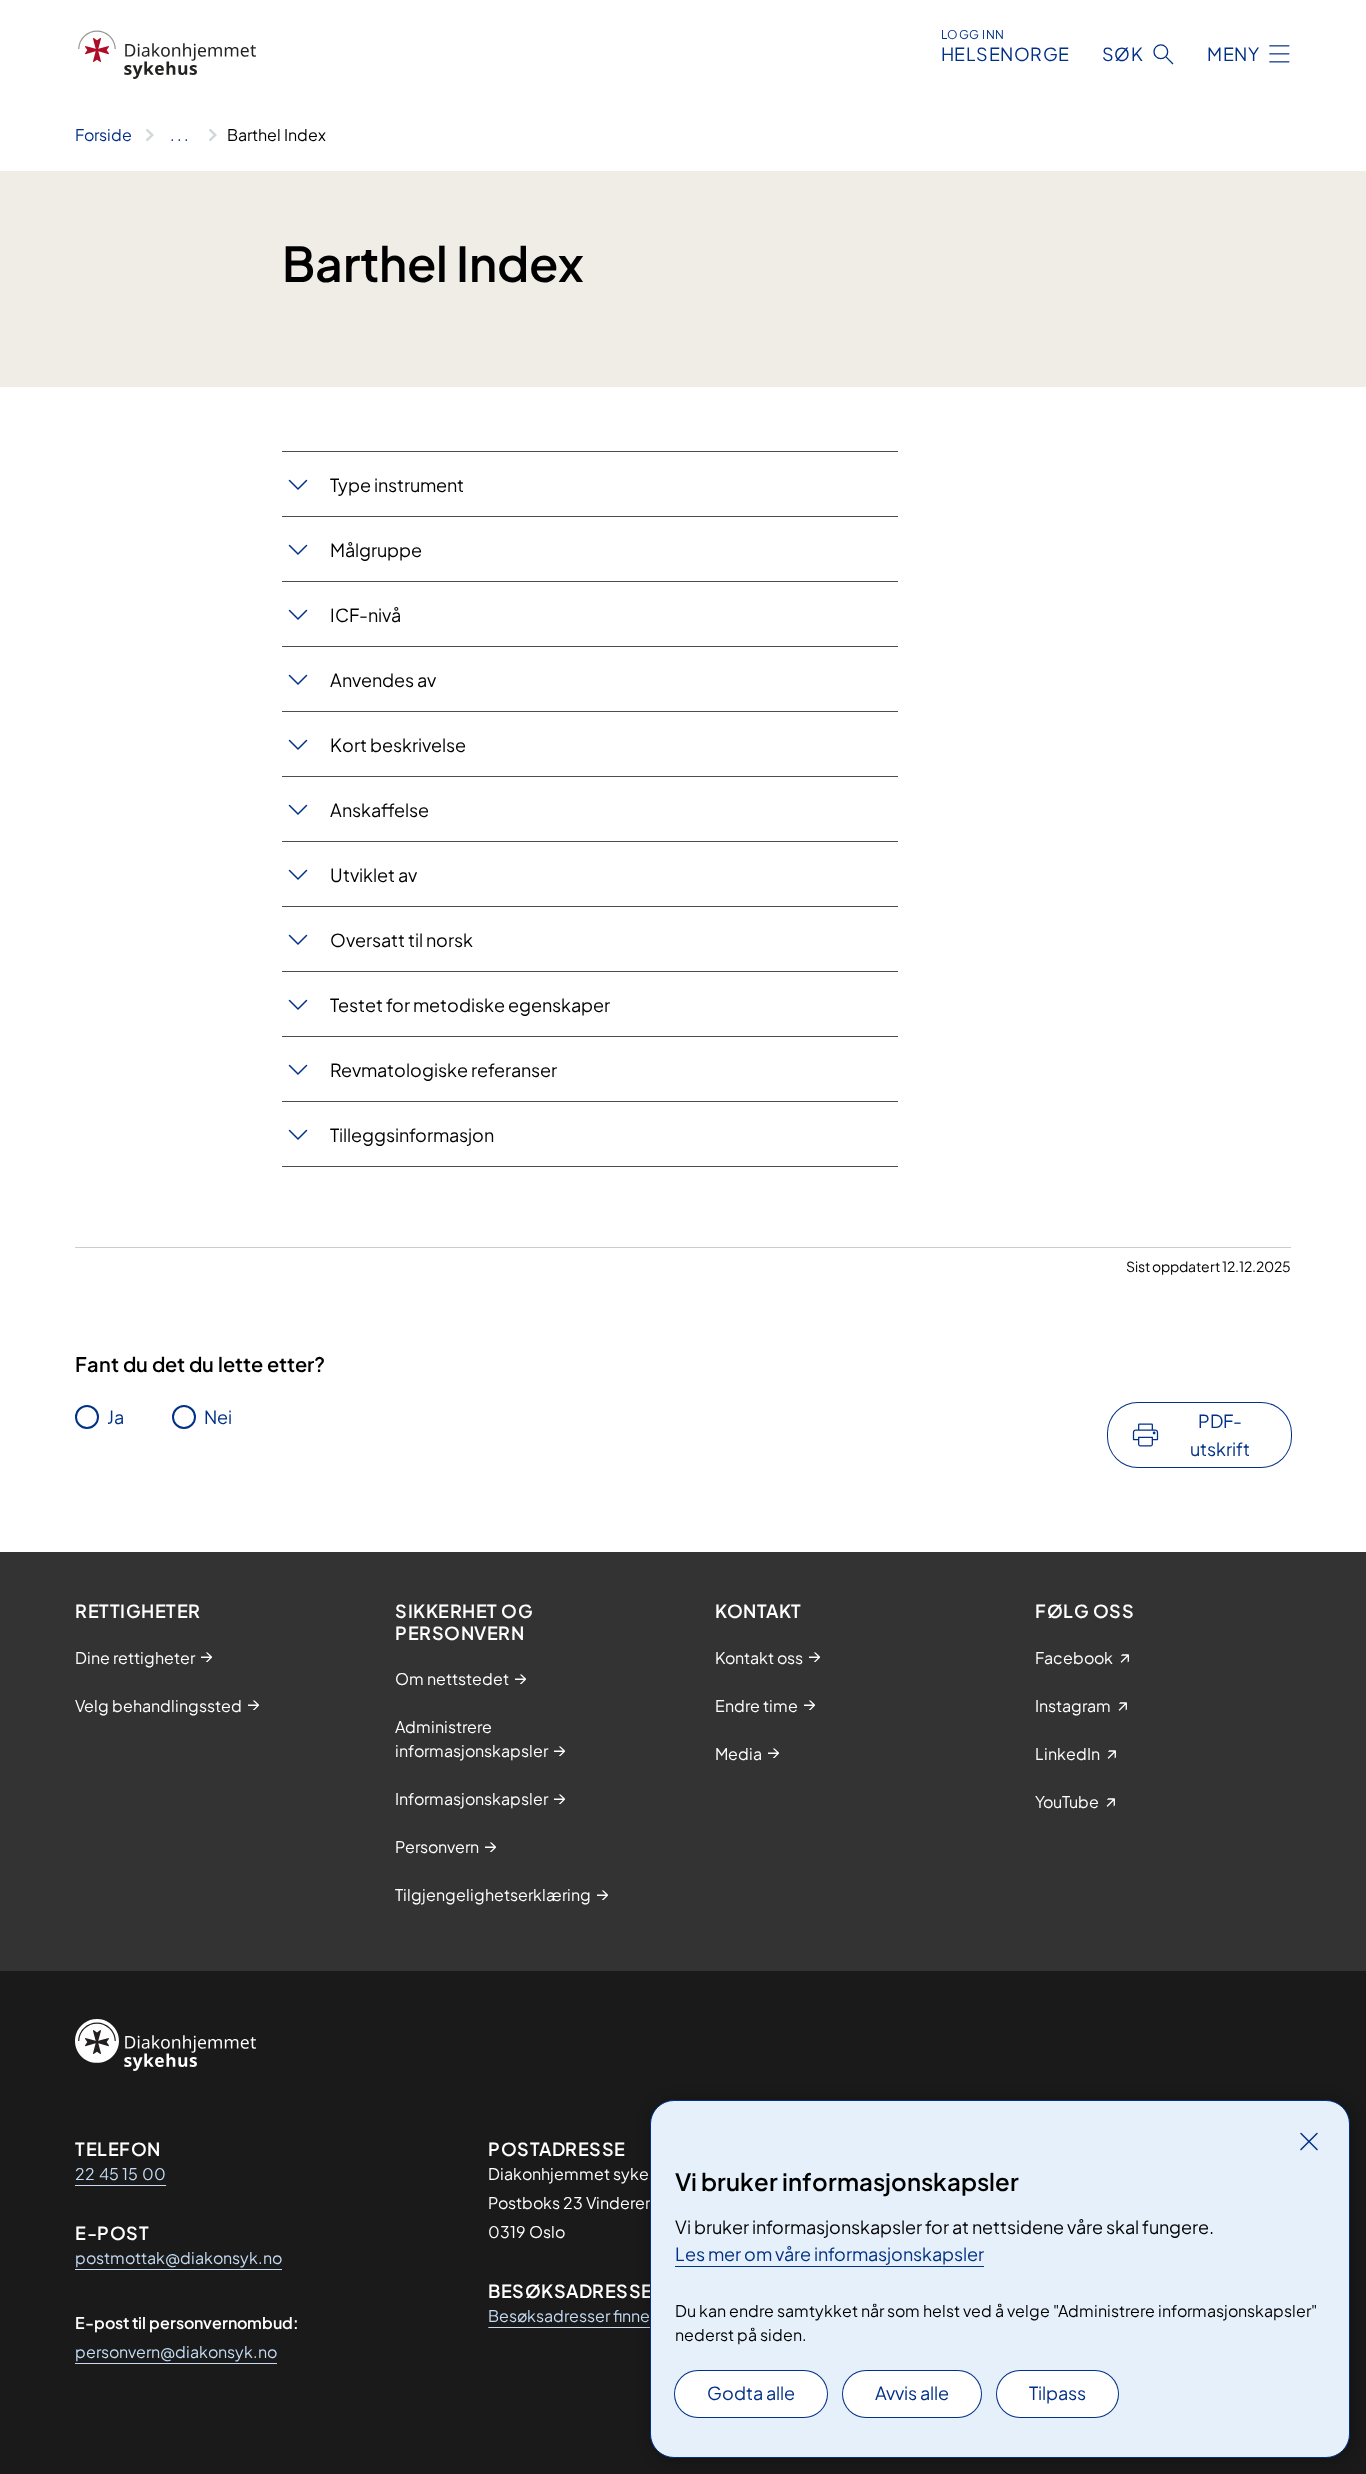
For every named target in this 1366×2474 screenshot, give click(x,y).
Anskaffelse (379, 809)
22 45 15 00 (120, 2173)
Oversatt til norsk (401, 939)
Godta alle (751, 2392)
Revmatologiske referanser (443, 1069)
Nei (218, 1416)
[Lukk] (1309, 2141)
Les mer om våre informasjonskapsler (829, 2253)
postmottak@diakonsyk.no (178, 2257)
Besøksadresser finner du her (596, 2315)
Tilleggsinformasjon (412, 1134)
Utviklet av (373, 874)
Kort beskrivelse (398, 744)
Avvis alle (912, 2392)
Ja (115, 1416)
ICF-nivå (365, 614)
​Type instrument (397, 484)
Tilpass (1057, 2392)
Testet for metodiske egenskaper (470, 1004)
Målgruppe (376, 549)
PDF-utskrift (1220, 1434)
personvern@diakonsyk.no (176, 2351)
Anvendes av (383, 679)
